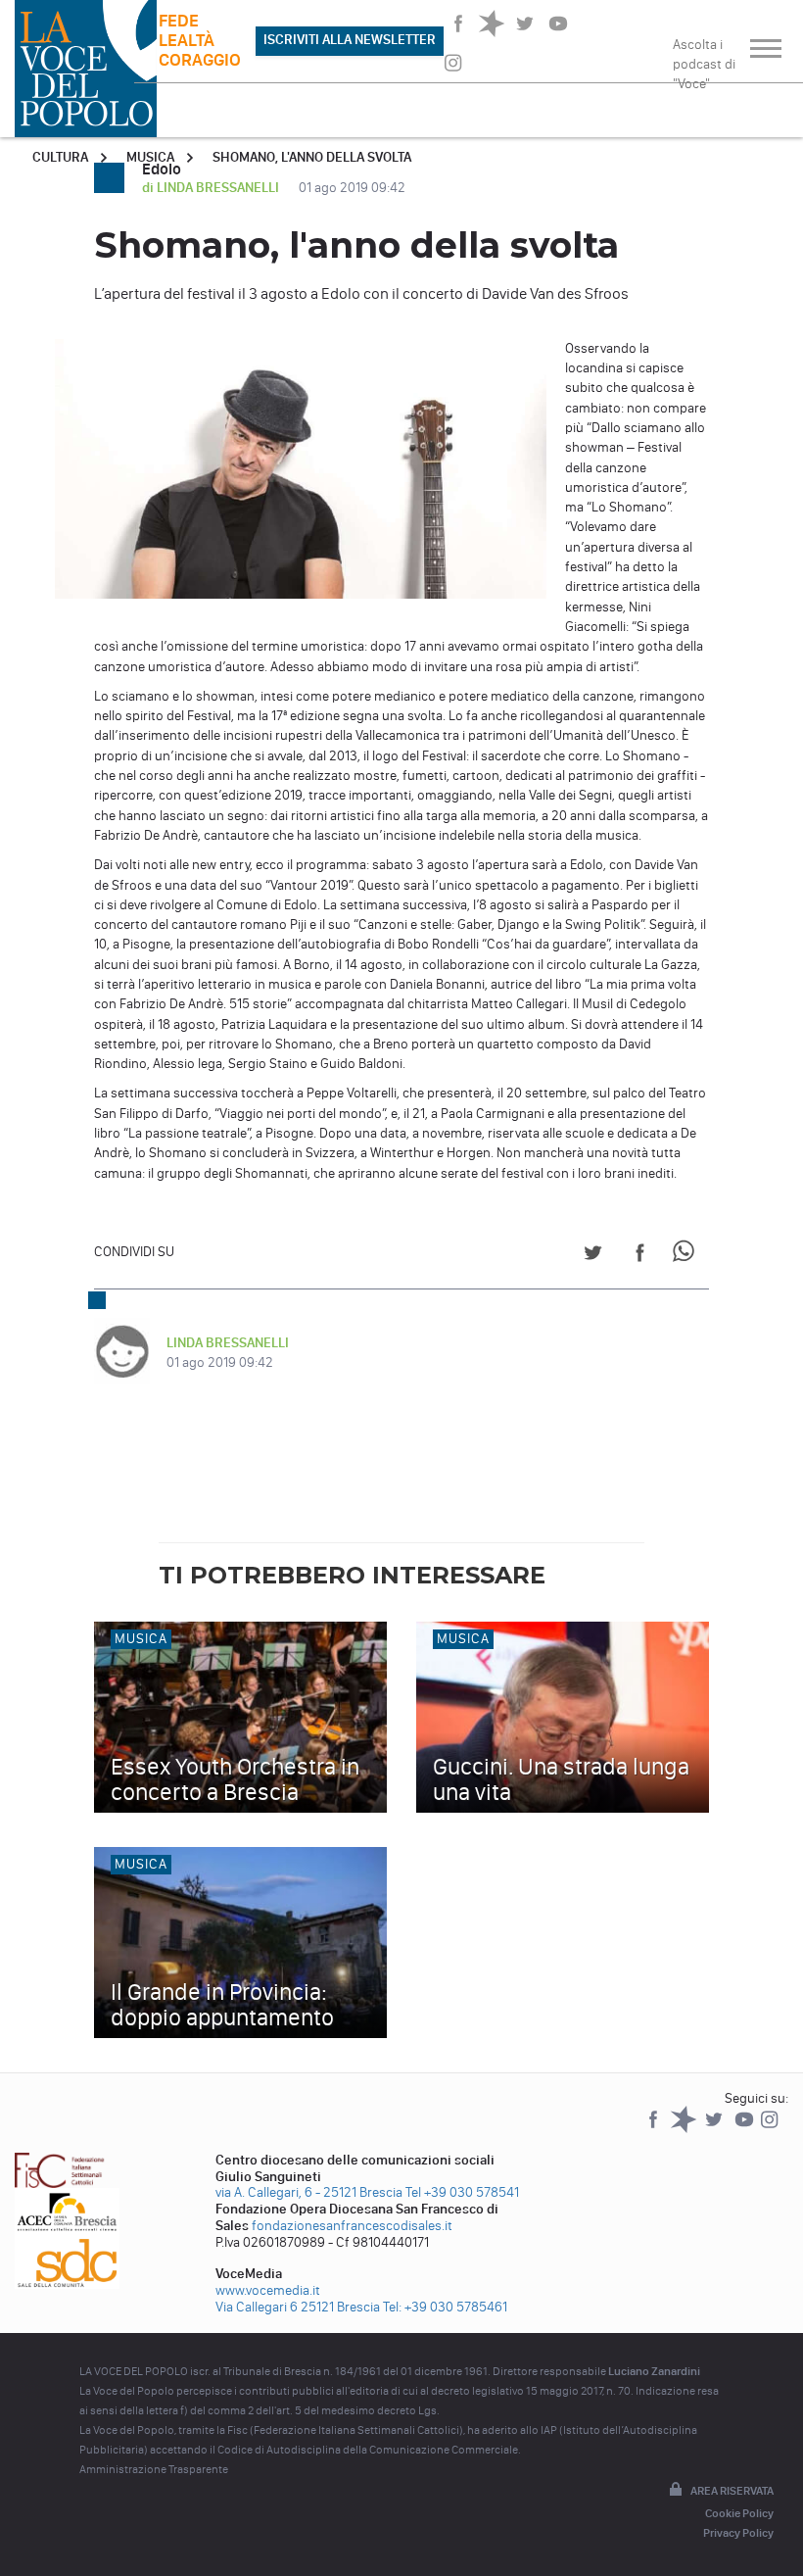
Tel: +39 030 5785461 (445, 2307)
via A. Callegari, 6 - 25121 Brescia (309, 2192)
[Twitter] (715, 2129)
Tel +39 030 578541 (462, 2192)
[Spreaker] (685, 2129)
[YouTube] (746, 2129)
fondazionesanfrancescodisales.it (352, 2226)
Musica (150, 157)
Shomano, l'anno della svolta (312, 157)
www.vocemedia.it (268, 2290)
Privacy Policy (738, 2533)
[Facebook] (655, 2129)
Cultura (60, 157)
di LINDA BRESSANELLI (212, 188)
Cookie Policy (739, 2513)
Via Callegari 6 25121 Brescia (298, 2307)
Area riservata (732, 2491)
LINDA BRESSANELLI (228, 1343)
